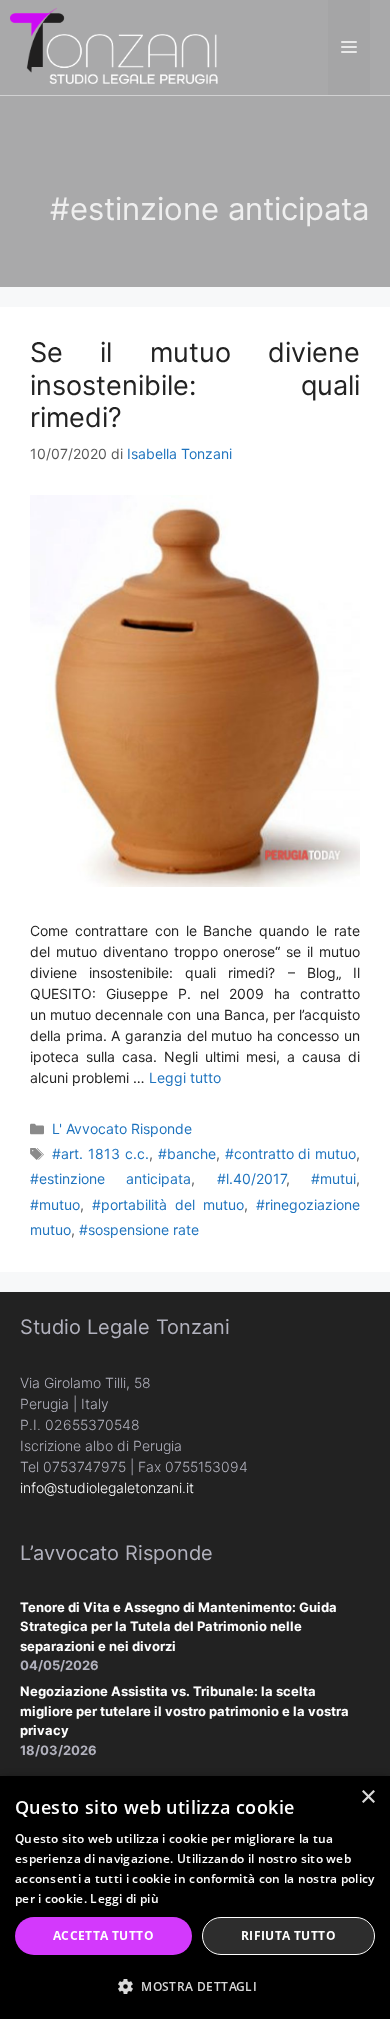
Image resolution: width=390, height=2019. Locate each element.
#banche (187, 1153)
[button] (195, 1986)
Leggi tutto (185, 1077)
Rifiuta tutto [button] (288, 1935)
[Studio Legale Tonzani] (115, 45)
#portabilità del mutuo (168, 1204)
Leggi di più (124, 1898)
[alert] (195, 1897)
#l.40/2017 (251, 1178)
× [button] (367, 1797)
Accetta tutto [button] (103, 1935)
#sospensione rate (139, 1229)
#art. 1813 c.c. (100, 1153)
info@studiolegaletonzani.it (107, 1487)
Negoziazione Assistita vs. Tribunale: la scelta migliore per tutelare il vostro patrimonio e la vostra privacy (184, 1710)
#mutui (333, 1178)
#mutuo (55, 1204)
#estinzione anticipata (110, 1178)
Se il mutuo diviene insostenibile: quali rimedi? (195, 385)
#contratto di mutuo (291, 1153)
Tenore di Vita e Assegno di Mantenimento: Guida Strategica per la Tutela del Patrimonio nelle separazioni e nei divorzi (178, 1626)
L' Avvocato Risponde (122, 1128)
